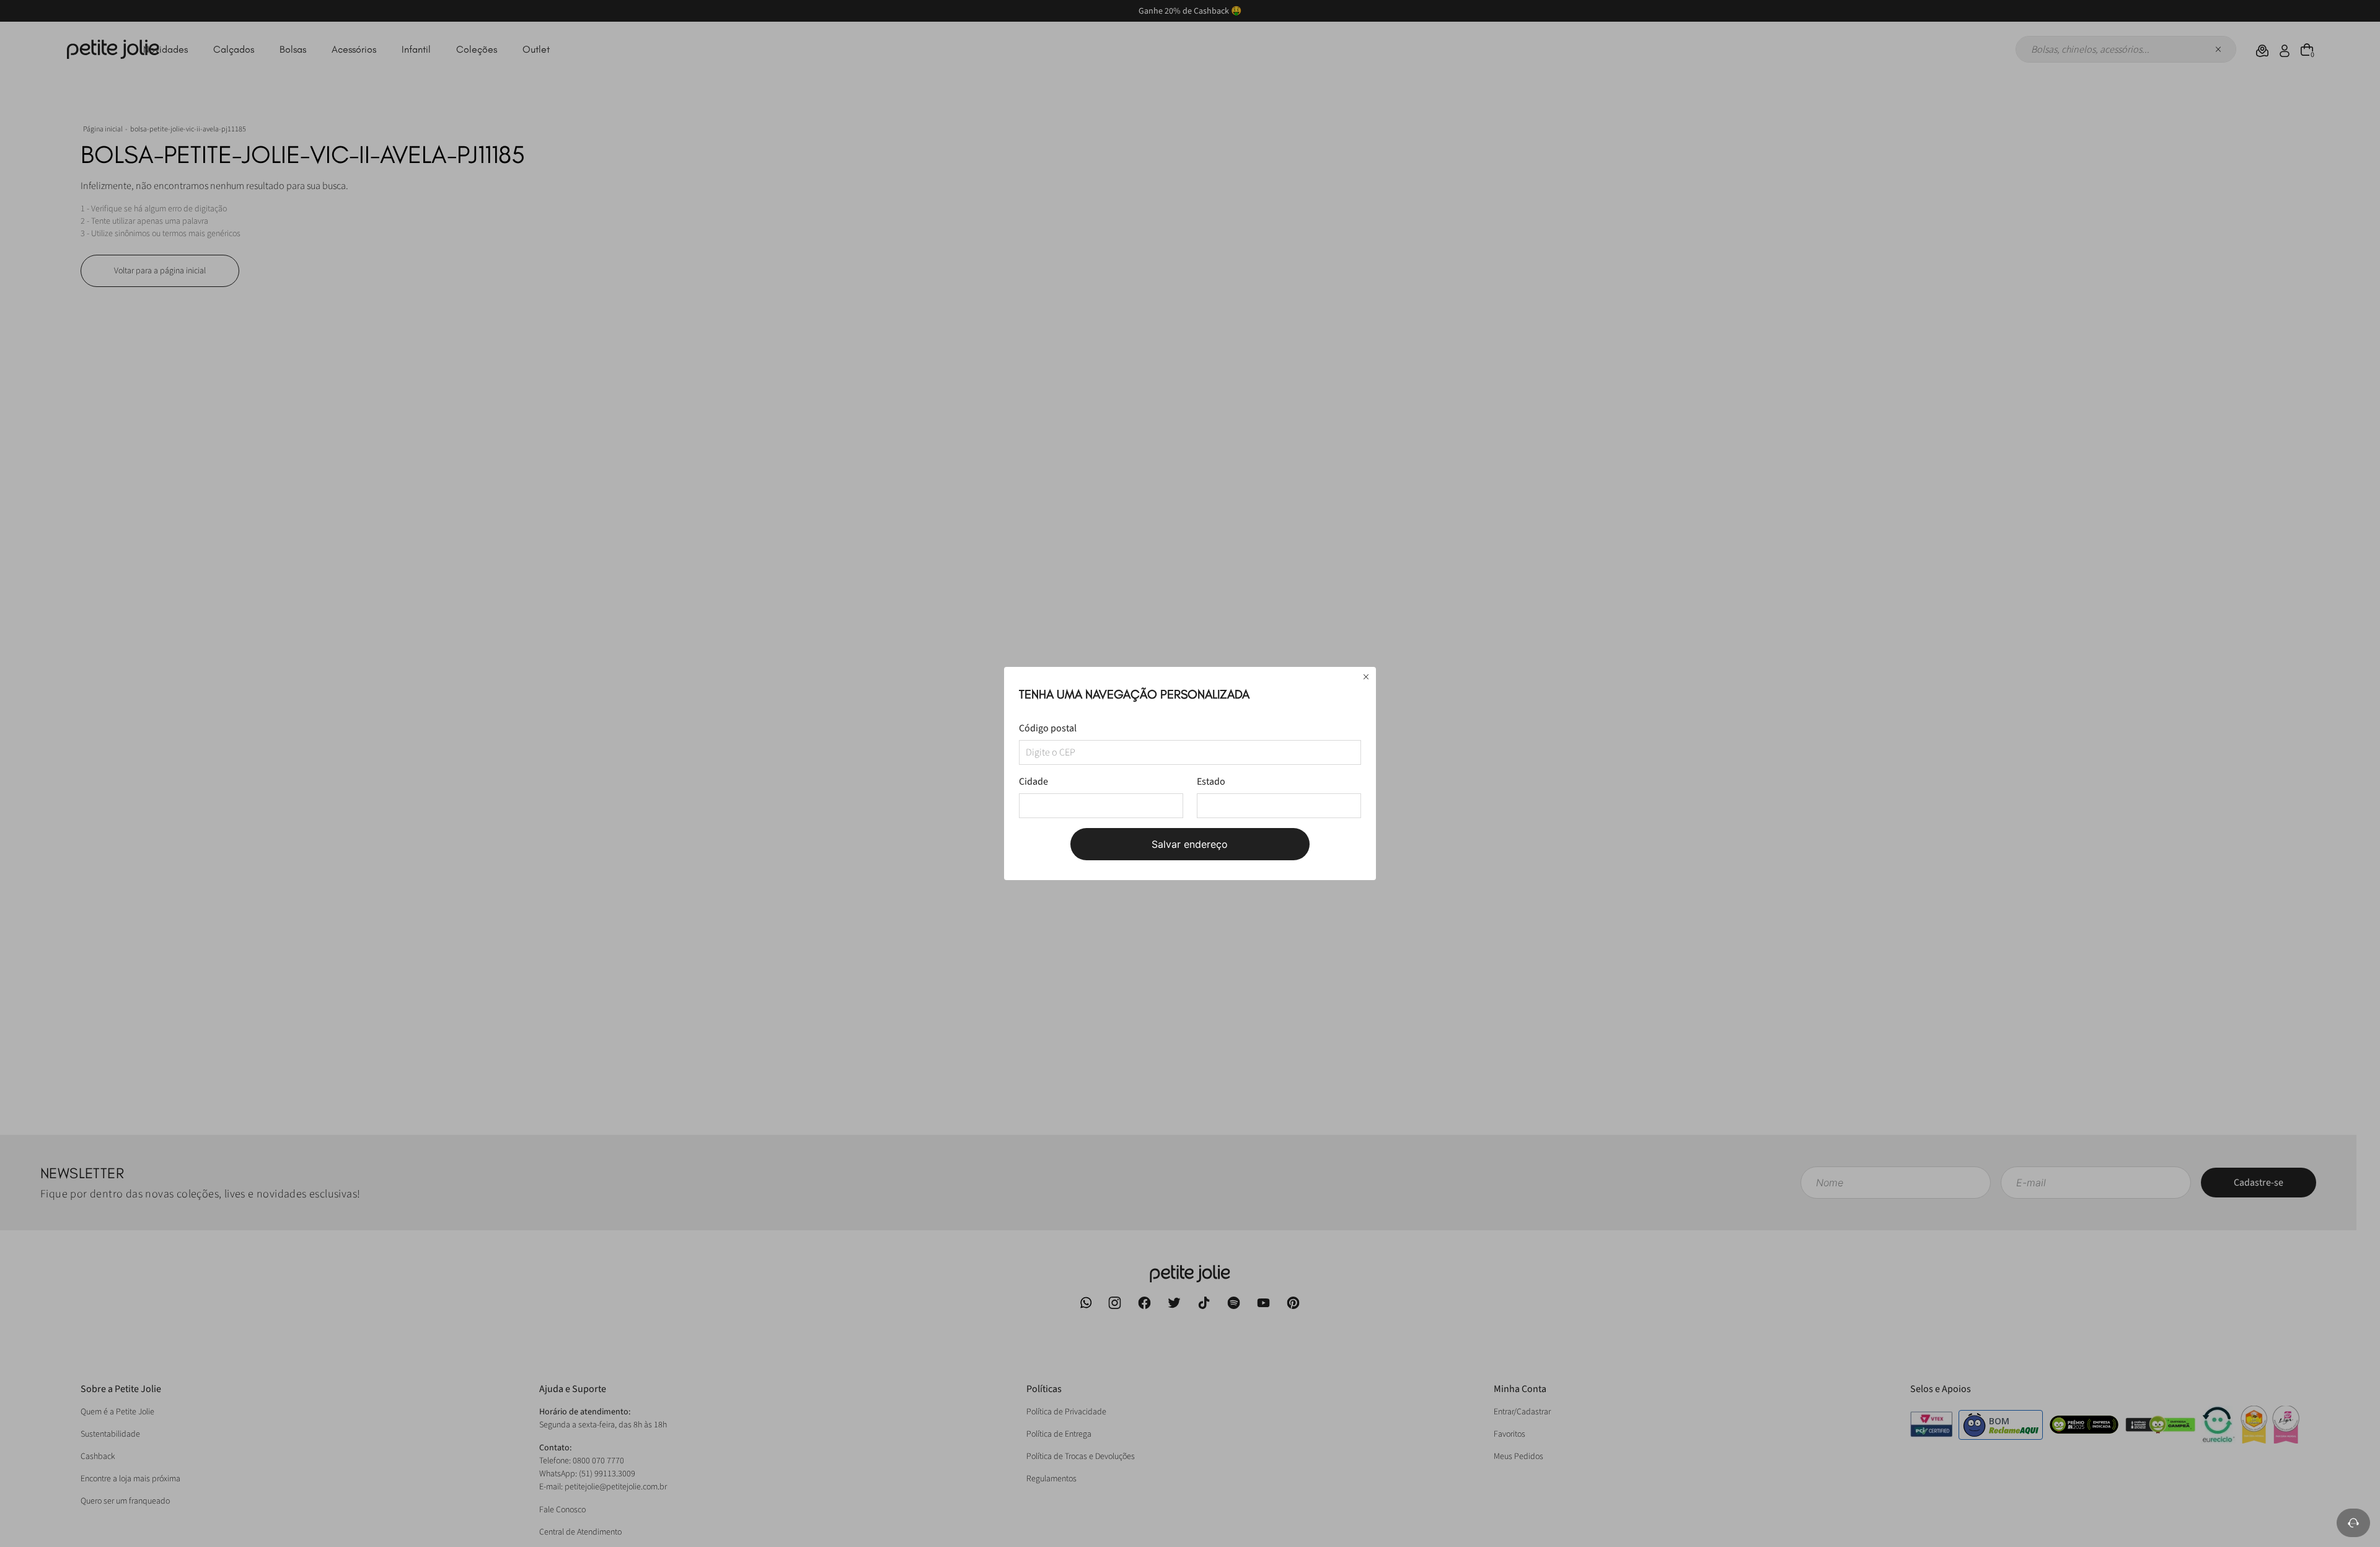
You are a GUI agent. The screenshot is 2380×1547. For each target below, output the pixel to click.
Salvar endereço (1190, 844)
